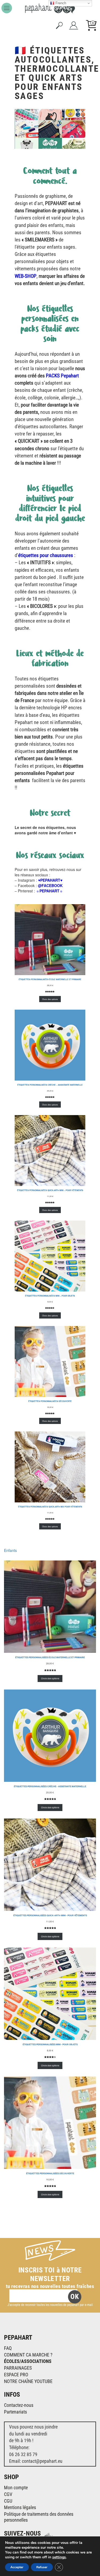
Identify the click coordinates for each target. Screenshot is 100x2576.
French (60, 3)
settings (59, 2557)
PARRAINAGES (18, 2368)
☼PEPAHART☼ (49, 891)
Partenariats (15, 2412)
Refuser (42, 2567)
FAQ (8, 2348)
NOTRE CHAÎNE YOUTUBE (28, 2381)
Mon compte (16, 2488)
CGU (8, 2501)
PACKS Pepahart (62, 376)
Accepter (17, 2567)
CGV (8, 2494)
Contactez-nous (19, 2405)
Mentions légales (20, 2507)
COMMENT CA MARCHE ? (28, 2355)
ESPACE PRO (16, 2375)
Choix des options (50, 999)
